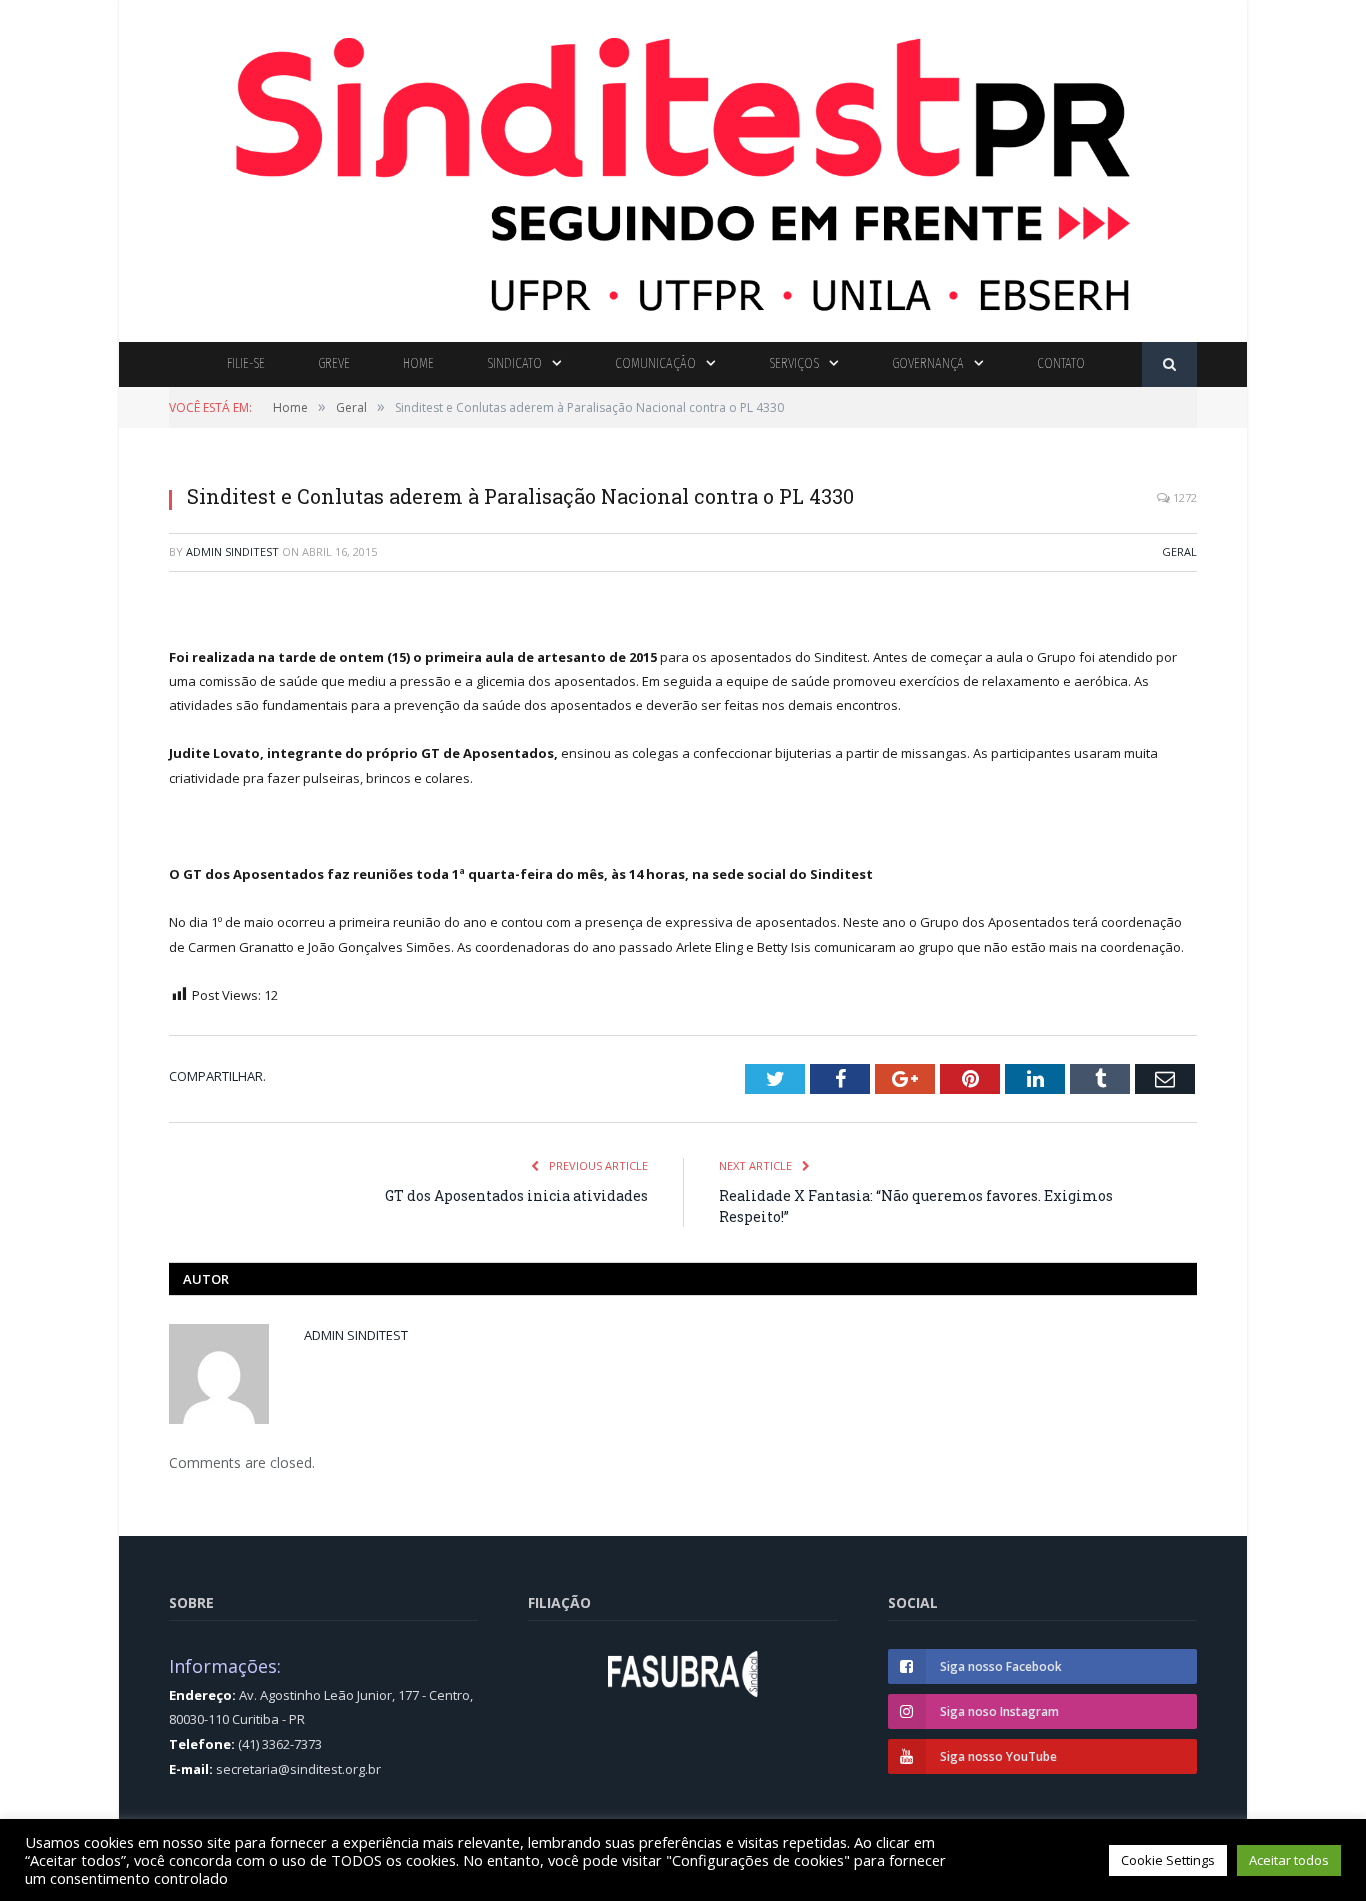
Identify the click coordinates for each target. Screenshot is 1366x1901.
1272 (1183, 497)
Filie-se (246, 363)
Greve (334, 363)
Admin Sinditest (232, 551)
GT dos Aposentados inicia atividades (516, 1195)
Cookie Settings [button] (1168, 1860)
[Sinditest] (683, 166)
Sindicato (514, 363)
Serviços (794, 363)
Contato (1061, 363)
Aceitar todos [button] (1289, 1860)
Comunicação (655, 363)
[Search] (1169, 364)
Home (418, 363)
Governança (928, 363)
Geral (1179, 551)
